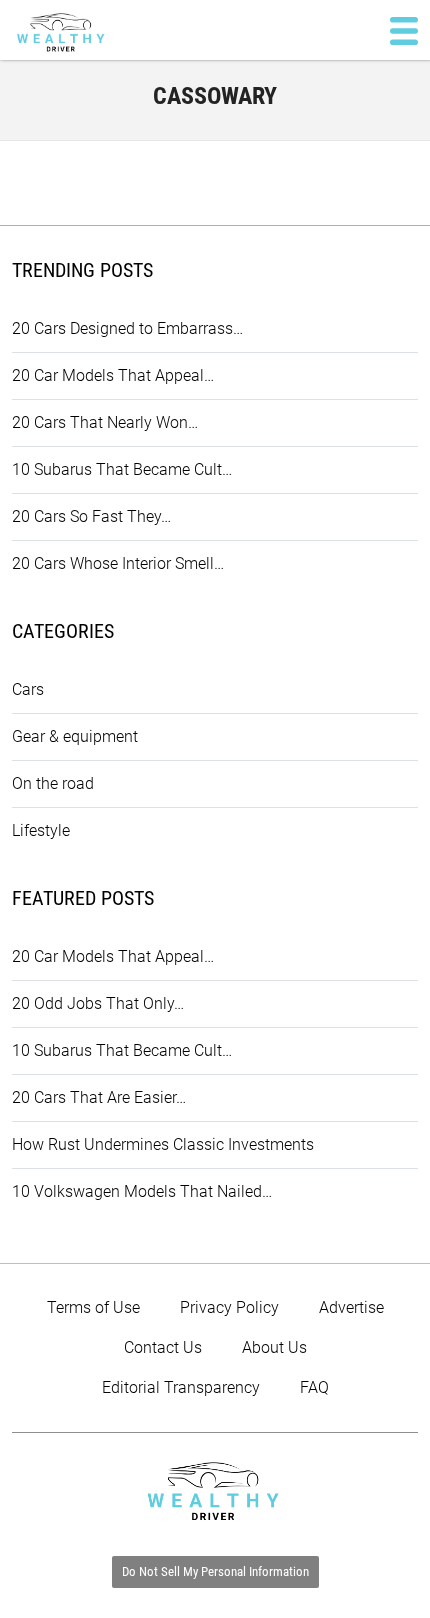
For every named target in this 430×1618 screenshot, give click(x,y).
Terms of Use (93, 1307)
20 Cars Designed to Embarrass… (127, 328)
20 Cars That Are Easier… (99, 1097)
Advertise (351, 1307)
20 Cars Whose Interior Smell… (118, 563)
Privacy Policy (229, 1307)
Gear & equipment (75, 736)
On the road (53, 783)
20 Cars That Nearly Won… (105, 422)
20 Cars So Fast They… (91, 516)
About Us (274, 1347)
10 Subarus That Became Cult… (122, 469)
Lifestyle (41, 830)
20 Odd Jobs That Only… (98, 1003)
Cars (28, 689)
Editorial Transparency (181, 1387)
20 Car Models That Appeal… (113, 375)
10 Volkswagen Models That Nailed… (142, 1191)
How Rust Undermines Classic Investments (163, 1144)
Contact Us (163, 1347)
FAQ (314, 1387)
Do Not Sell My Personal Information (215, 1571)
